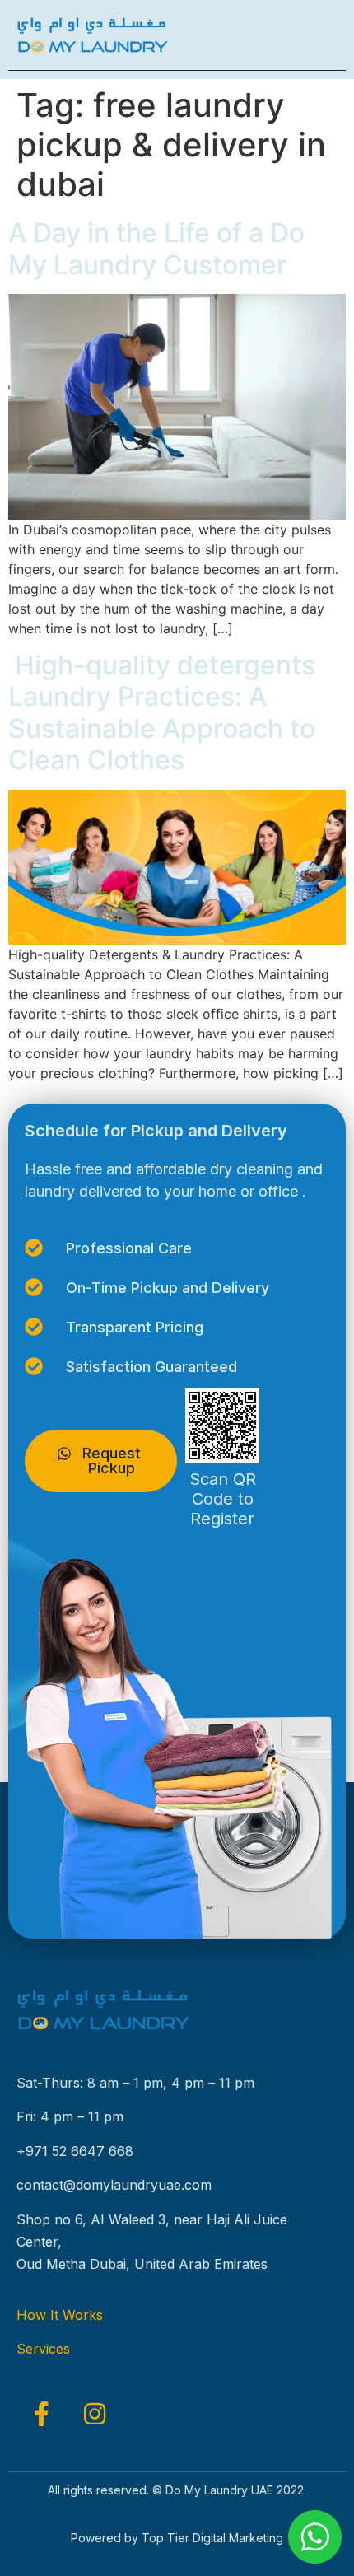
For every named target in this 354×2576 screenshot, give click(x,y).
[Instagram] (95, 2414)
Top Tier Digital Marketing (212, 2538)
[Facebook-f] (41, 2414)
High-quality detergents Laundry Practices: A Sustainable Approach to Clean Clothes (162, 712)
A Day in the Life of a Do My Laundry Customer (156, 248)
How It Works (60, 2315)
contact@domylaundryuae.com (114, 2185)
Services (43, 2349)
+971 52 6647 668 (75, 2151)
